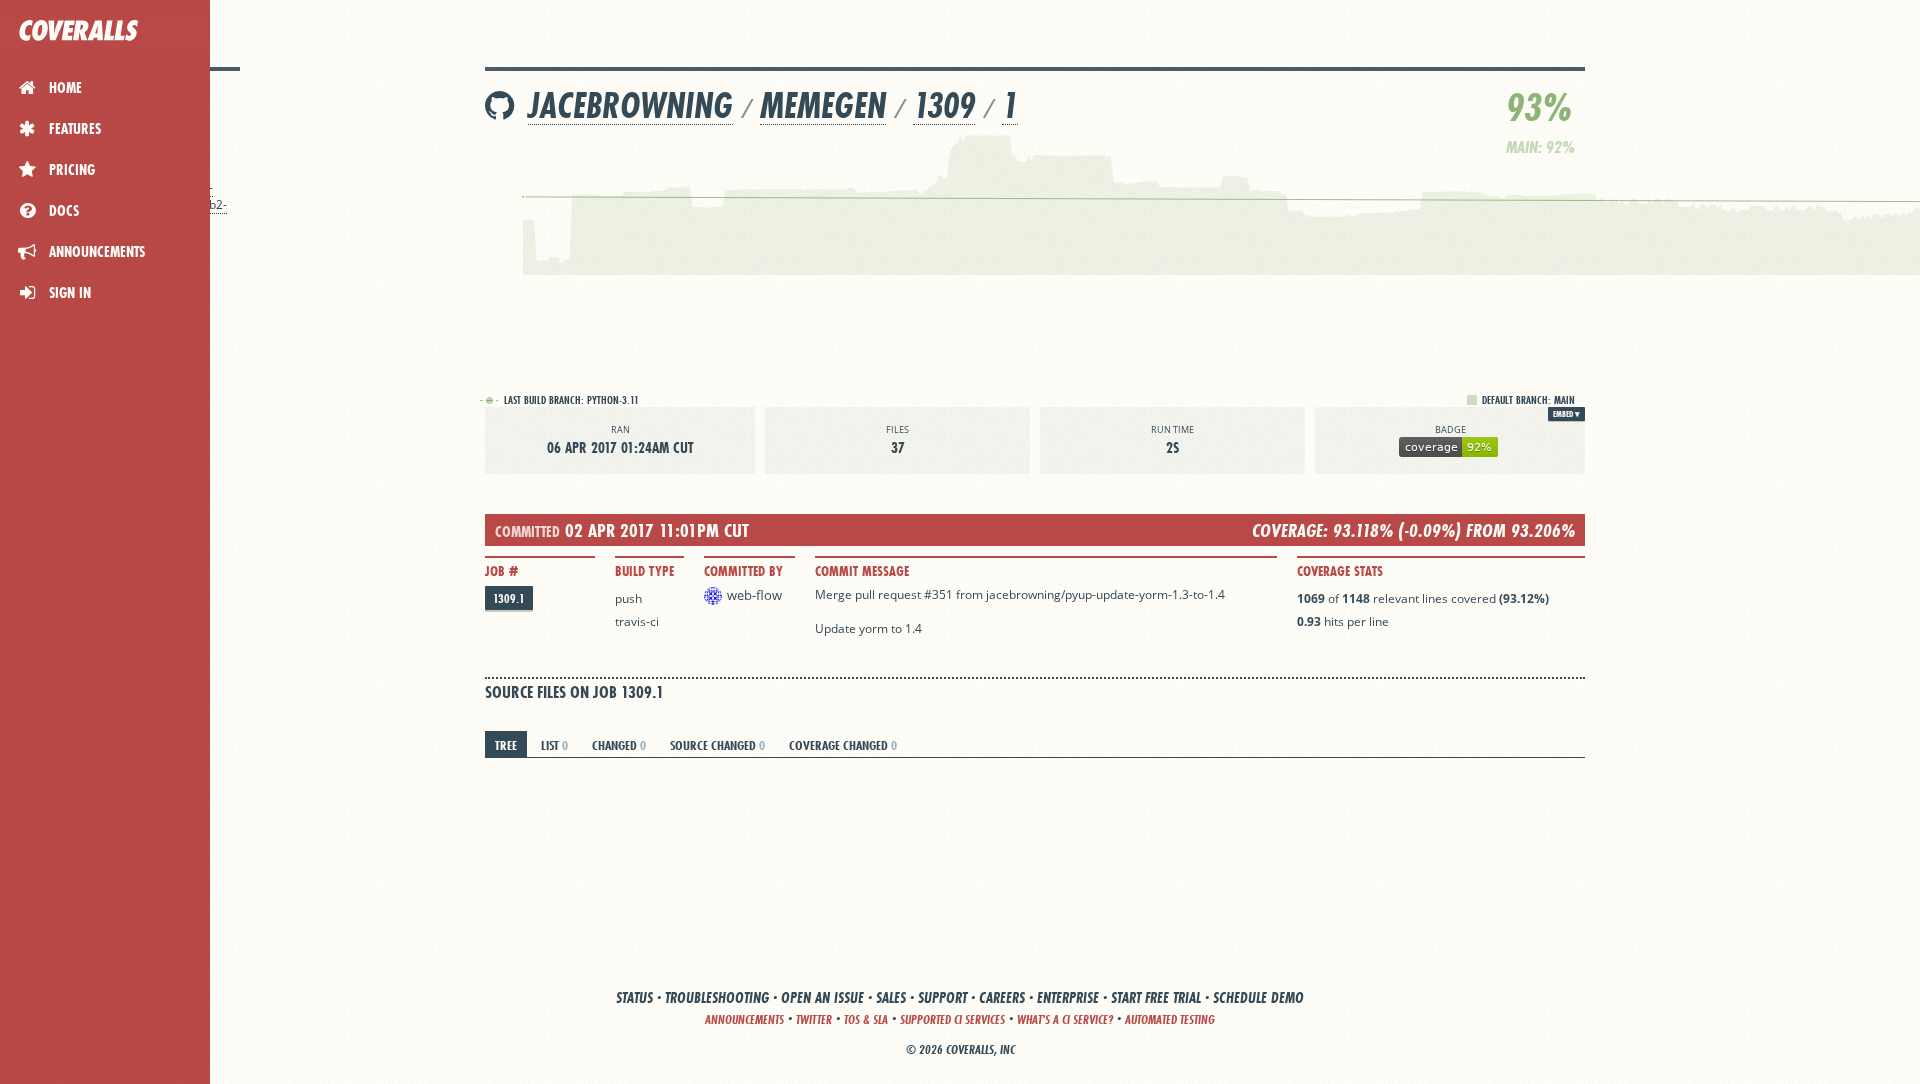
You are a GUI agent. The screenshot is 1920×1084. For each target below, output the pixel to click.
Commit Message (862, 571)
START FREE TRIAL (1156, 997)
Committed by (743, 571)
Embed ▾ (1566, 414)
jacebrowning (630, 105)
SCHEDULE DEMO (1258, 997)
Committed (527, 531)
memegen (823, 105)
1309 (944, 105)
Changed (619, 745)
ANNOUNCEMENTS (744, 1019)
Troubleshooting (717, 997)
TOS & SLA (866, 1019)
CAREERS (1002, 997)
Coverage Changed (843, 745)
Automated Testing (1170, 1019)
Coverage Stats (1340, 571)
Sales (891, 997)
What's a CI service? (1065, 1019)
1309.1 (509, 598)
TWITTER (814, 1019)
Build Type (644, 571)
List (554, 745)
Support (942, 997)
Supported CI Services (952, 1019)
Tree (506, 745)
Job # (501, 571)
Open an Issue (822, 997)
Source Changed (717, 745)
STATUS (634, 997)
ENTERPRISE (1068, 997)
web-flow (754, 595)
